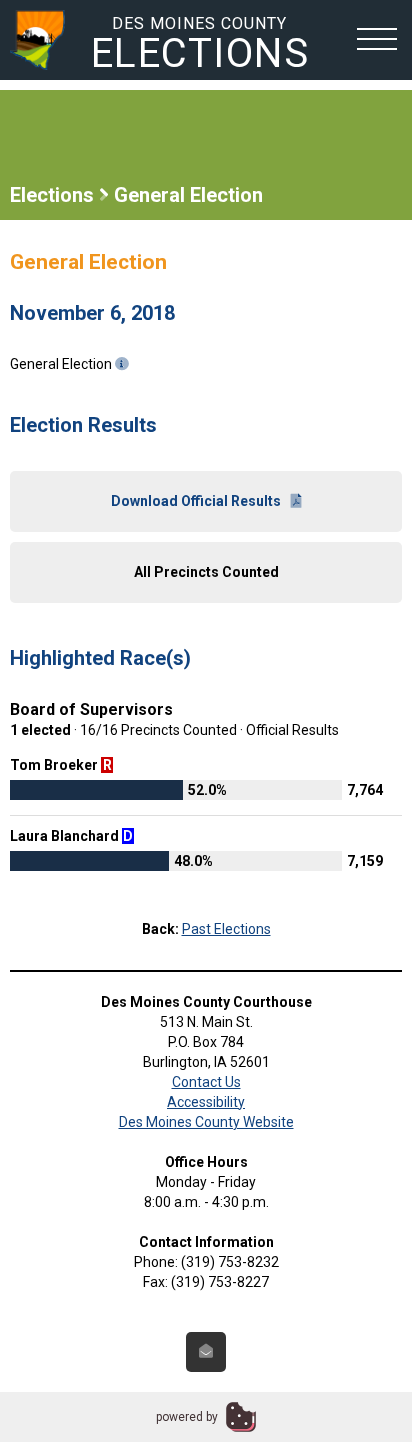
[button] (377, 38)
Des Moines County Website (206, 1122)
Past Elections (226, 929)
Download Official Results (196, 501)
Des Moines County (200, 44)
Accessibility (206, 1102)
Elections (52, 195)
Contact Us (206, 1082)
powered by (187, 1417)
